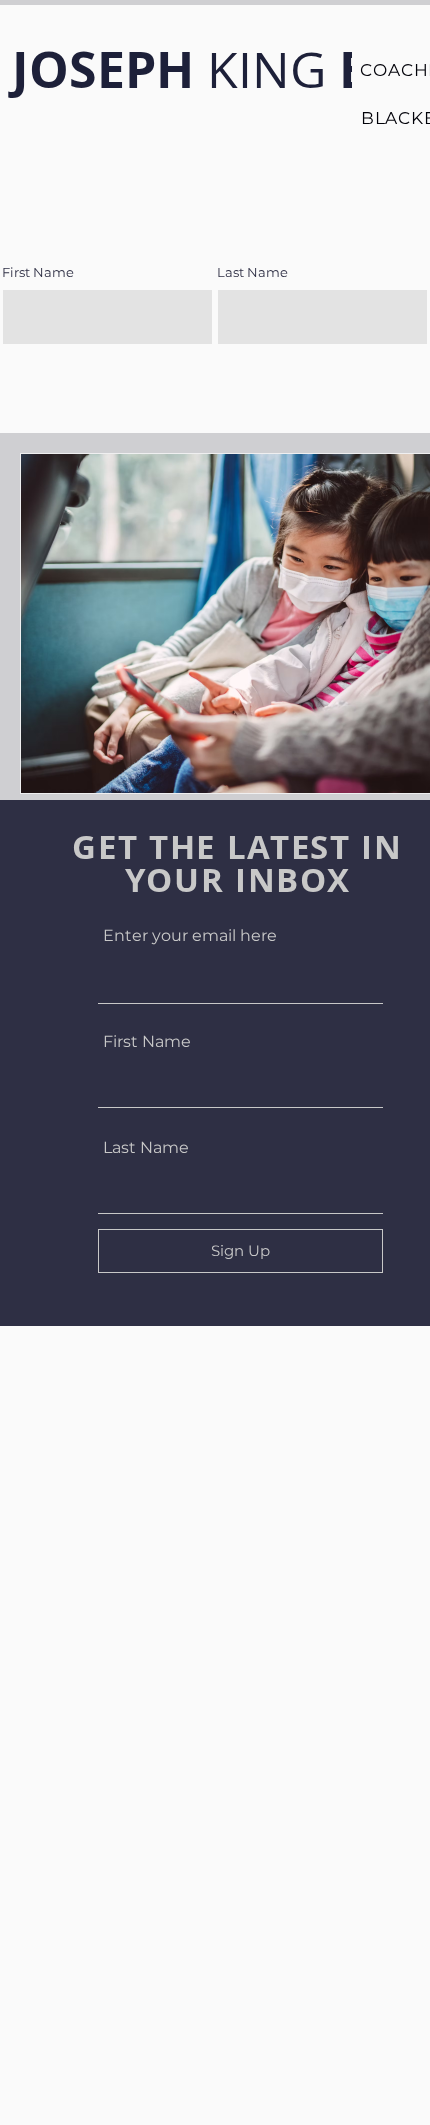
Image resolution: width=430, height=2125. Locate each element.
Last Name (146, 1148)
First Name (147, 1042)
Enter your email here (190, 936)
